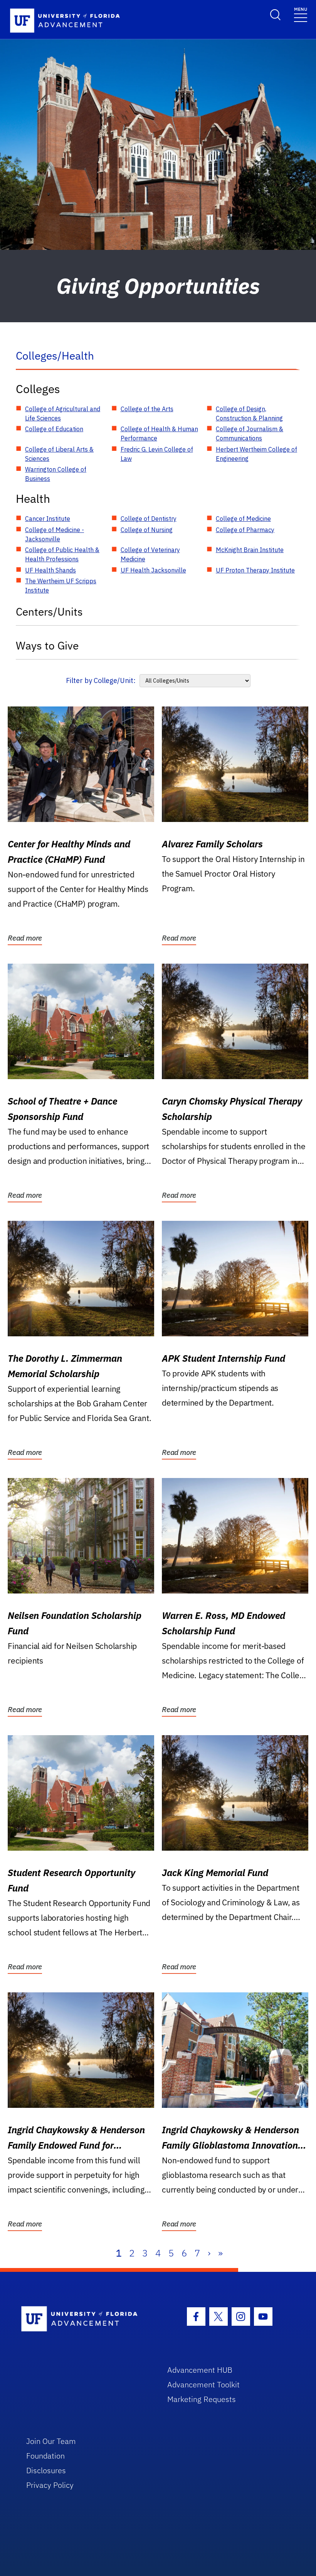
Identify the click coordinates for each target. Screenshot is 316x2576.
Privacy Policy (50, 2485)
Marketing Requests (202, 2399)
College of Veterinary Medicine (150, 554)
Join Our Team (51, 2441)
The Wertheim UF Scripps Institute (61, 586)
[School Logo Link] (85, 2319)
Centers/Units (49, 612)
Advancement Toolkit (203, 2384)
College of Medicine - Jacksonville (55, 534)
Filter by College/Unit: (101, 680)
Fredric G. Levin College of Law (157, 454)
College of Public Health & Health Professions (62, 554)
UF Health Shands (50, 570)
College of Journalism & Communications (250, 434)
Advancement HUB (200, 2370)
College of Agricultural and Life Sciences (63, 413)
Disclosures (46, 2470)
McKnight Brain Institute (250, 550)
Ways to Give (47, 645)
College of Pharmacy (245, 530)
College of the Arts (147, 409)
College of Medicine (243, 519)
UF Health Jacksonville (153, 570)
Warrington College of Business (56, 474)
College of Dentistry (149, 519)
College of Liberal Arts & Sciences (59, 454)
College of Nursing (147, 530)
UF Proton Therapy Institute (255, 570)
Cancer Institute (48, 519)
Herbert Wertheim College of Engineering (256, 454)
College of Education (54, 429)
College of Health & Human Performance (159, 434)
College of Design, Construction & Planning (249, 413)
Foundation (45, 2456)
